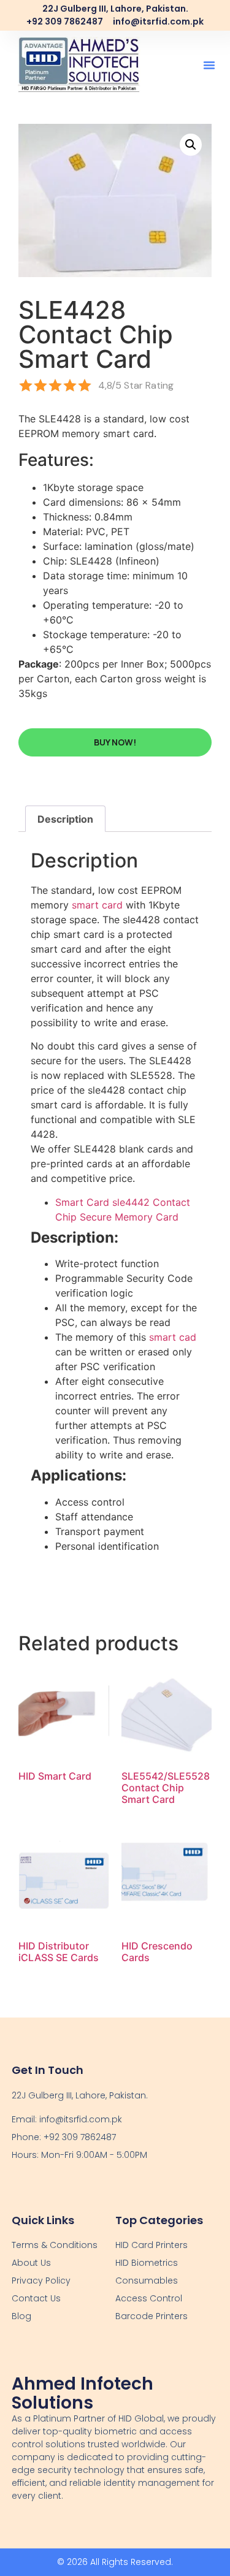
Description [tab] (65, 819)
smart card (97, 905)
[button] (209, 65)
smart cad (173, 1337)
